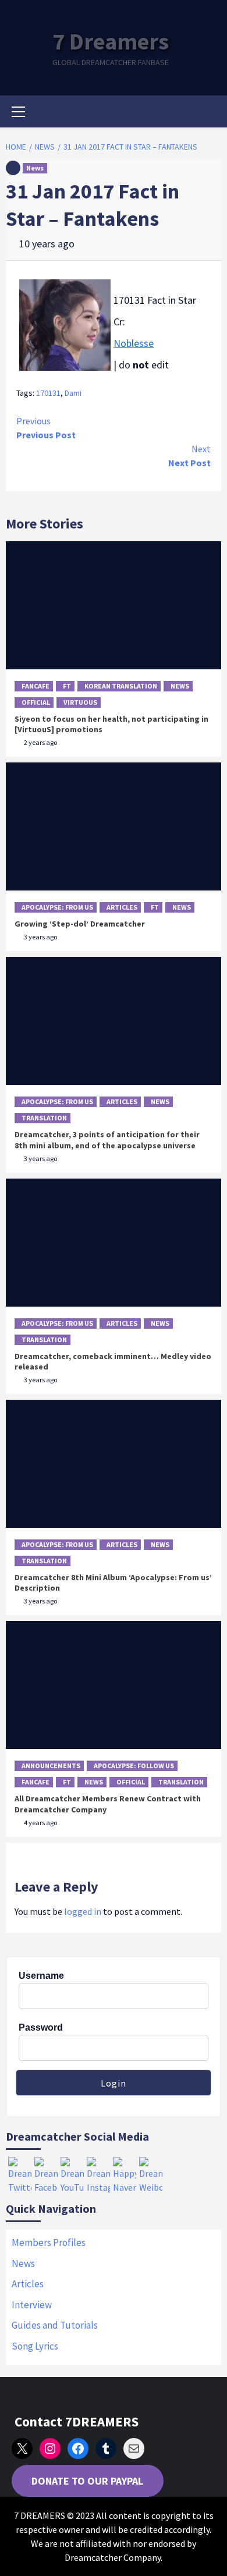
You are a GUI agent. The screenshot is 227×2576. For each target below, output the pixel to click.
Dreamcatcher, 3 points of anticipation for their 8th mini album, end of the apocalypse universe (107, 1140)
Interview (32, 2305)
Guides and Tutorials (55, 2325)
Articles (122, 907)
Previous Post (46, 428)
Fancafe (36, 686)
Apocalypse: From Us (57, 907)
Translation (44, 1118)
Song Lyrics (35, 2346)
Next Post (189, 456)
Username (41, 1976)
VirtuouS (80, 702)
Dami (73, 393)
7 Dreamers (111, 41)
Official (36, 702)
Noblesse (134, 343)
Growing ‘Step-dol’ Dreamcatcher (80, 924)
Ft (67, 686)
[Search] (208, 113)
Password (41, 2027)
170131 (48, 393)
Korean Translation (121, 686)
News (35, 168)
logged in (83, 1911)
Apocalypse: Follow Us (134, 1766)
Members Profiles (49, 2243)
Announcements (51, 1766)
